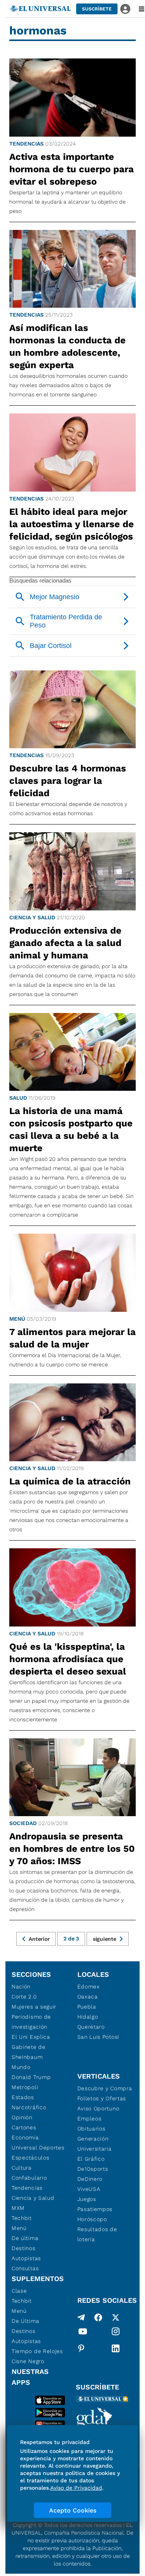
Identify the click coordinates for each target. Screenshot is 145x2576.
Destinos (24, 2248)
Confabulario (29, 2178)
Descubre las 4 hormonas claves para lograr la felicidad (68, 781)
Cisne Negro (28, 2361)
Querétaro (91, 2027)
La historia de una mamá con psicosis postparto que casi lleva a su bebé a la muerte (71, 1129)
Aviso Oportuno (98, 2108)
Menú (17, 1319)
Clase (19, 2291)
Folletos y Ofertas (102, 2098)
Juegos (87, 2199)
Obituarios (91, 2129)
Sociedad (23, 1823)
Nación (21, 1986)
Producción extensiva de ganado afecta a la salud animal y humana (65, 943)
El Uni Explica (31, 2037)
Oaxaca (88, 1997)
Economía (25, 2137)
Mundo (21, 2067)
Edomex (89, 1986)
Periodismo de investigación (31, 2022)
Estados (23, 2097)
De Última (25, 2321)
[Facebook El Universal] (98, 2317)
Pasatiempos (95, 2209)
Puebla (87, 2007)
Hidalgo (88, 2017)
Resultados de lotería (97, 2234)
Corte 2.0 (24, 1997)
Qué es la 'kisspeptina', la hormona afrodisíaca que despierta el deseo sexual (68, 1659)
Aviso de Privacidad (76, 2488)
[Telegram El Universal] (81, 2317)
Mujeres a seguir (34, 2007)
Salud (18, 1098)
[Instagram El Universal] (116, 2333)
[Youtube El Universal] (83, 2333)
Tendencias (26, 144)
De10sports (93, 2169)
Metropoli (25, 2087)
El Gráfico (91, 2159)
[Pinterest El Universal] (81, 2348)
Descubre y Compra (105, 2088)
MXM (18, 2208)
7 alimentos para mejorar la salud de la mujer (72, 1338)
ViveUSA (89, 2189)
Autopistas (26, 2258)
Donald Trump (31, 2077)
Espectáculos (30, 2158)
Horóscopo (92, 2219)
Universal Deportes (38, 2148)
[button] (97, 9)
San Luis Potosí (98, 2037)
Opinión (22, 2117)
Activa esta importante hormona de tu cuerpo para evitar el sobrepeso (72, 169)
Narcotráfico (29, 2107)
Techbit (22, 2218)
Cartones (24, 2127)
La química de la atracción (70, 1481)
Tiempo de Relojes (37, 2351)
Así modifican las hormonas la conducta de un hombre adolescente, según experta (67, 346)
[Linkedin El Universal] (116, 2348)
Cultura (22, 2168)
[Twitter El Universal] (116, 2317)
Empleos (90, 2118)
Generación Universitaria (95, 2144)
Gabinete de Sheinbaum (29, 2052)
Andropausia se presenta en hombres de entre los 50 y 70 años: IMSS (72, 1849)
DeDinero (90, 2179)
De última (25, 2238)
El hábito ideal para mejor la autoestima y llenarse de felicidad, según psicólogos (72, 524)
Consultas (25, 2268)
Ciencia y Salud (32, 917)
